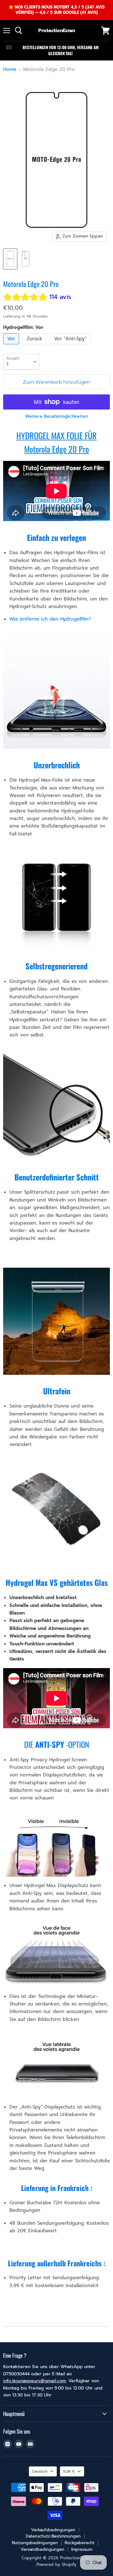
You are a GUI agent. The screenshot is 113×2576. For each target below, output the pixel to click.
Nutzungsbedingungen (35, 2543)
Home (10, 69)
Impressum (82, 2549)
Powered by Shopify (56, 2565)
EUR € (69, 2471)
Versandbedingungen (43, 2549)
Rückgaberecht (80, 2543)
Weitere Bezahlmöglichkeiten (56, 416)
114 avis (60, 297)
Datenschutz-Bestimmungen (53, 2536)
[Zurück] (35, 346)
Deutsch (40, 2471)
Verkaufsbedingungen (53, 2530)
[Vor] (12, 346)
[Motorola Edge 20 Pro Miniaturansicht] (10, 259)
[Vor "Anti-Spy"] (71, 346)
